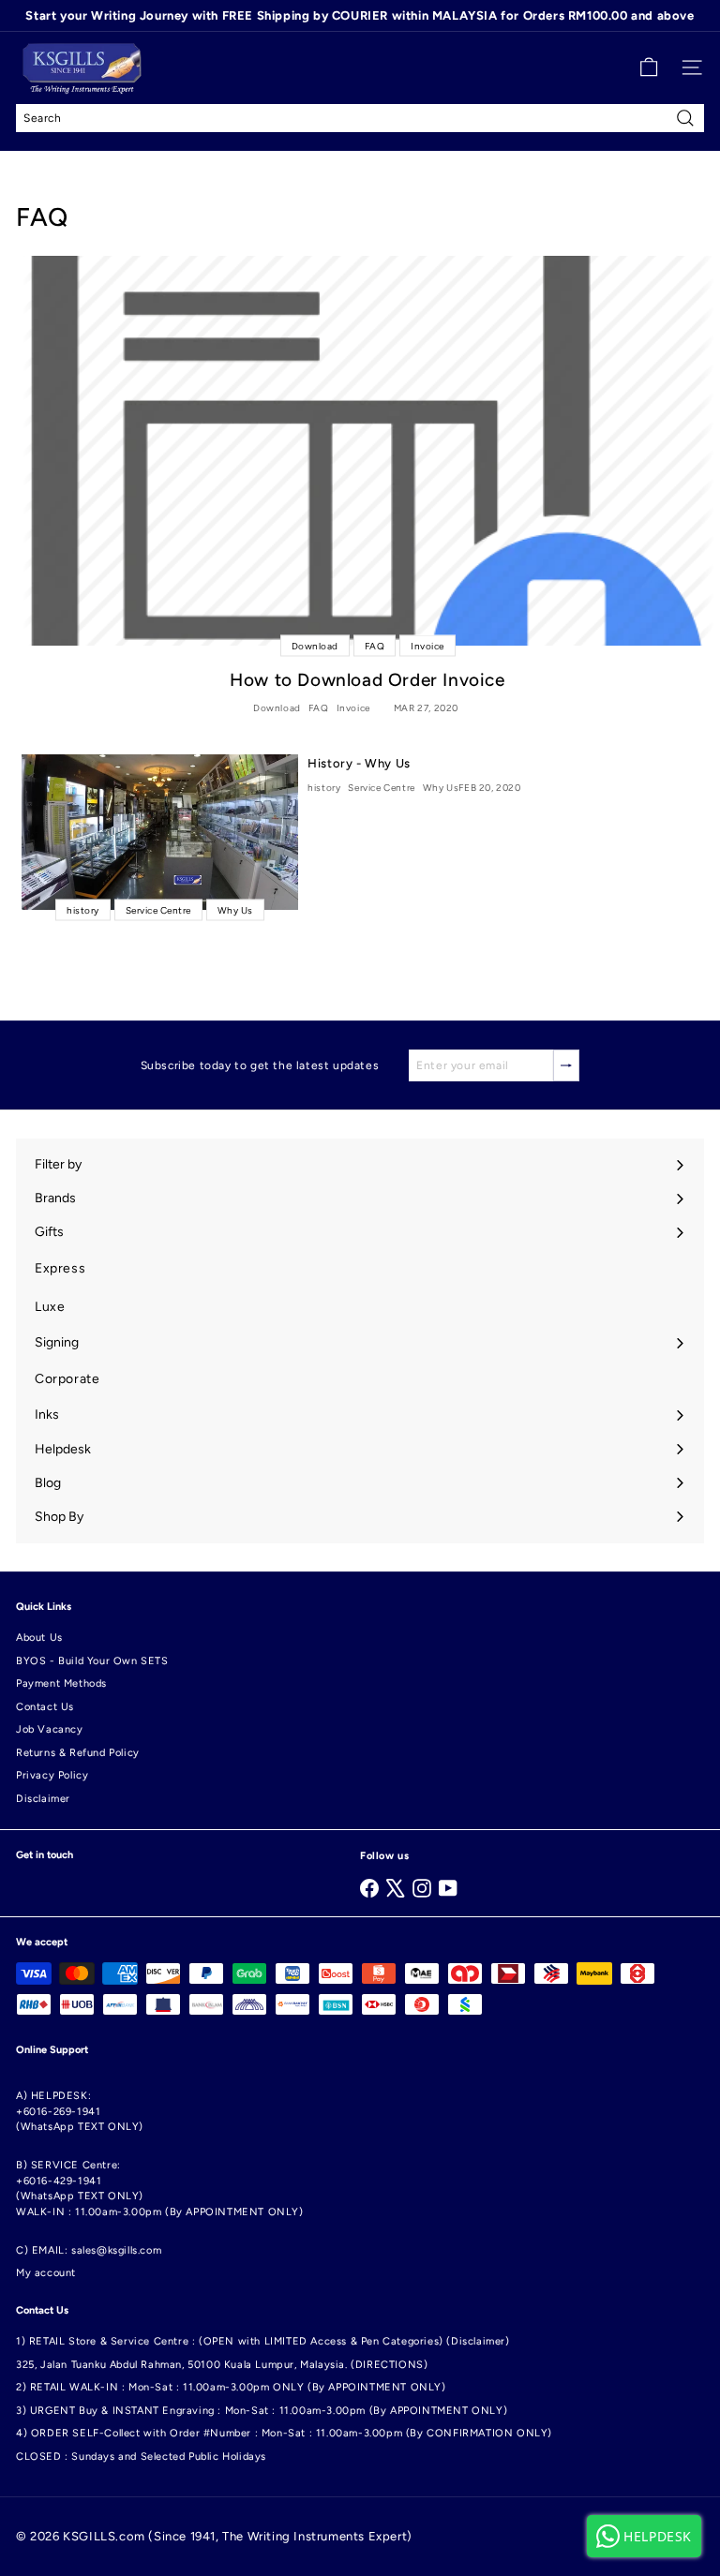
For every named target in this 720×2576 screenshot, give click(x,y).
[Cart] (649, 67)
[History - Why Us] (160, 832)
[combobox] (360, 118)
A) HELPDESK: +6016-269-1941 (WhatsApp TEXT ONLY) (80, 2111)
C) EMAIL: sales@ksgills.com (89, 2250)
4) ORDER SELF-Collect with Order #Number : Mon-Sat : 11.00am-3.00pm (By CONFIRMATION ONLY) (284, 2433)
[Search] (685, 118)
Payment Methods (61, 1683)
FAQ (319, 708)
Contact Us (45, 1707)
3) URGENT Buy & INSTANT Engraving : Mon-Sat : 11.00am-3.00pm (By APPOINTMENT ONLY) (262, 2411)
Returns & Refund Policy (78, 1753)
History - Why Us (359, 763)
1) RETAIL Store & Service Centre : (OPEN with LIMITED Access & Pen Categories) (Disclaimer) (263, 2341)
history (324, 788)
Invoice (353, 708)
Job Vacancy (50, 1729)
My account (46, 2273)
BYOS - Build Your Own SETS (92, 1661)
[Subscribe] (566, 1065)
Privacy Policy (52, 1775)
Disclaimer (43, 1799)
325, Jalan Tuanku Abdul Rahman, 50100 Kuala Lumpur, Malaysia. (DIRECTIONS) (222, 2365)
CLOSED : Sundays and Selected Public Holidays (141, 2457)
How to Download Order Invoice (367, 680)
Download (277, 708)
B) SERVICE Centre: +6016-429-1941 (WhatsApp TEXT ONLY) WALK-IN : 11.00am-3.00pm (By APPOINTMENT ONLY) (160, 2189)
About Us (39, 1638)
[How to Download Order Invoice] (367, 450)
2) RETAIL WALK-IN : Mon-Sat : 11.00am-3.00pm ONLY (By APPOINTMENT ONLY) (231, 2387)
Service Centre (381, 788)
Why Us (441, 788)
